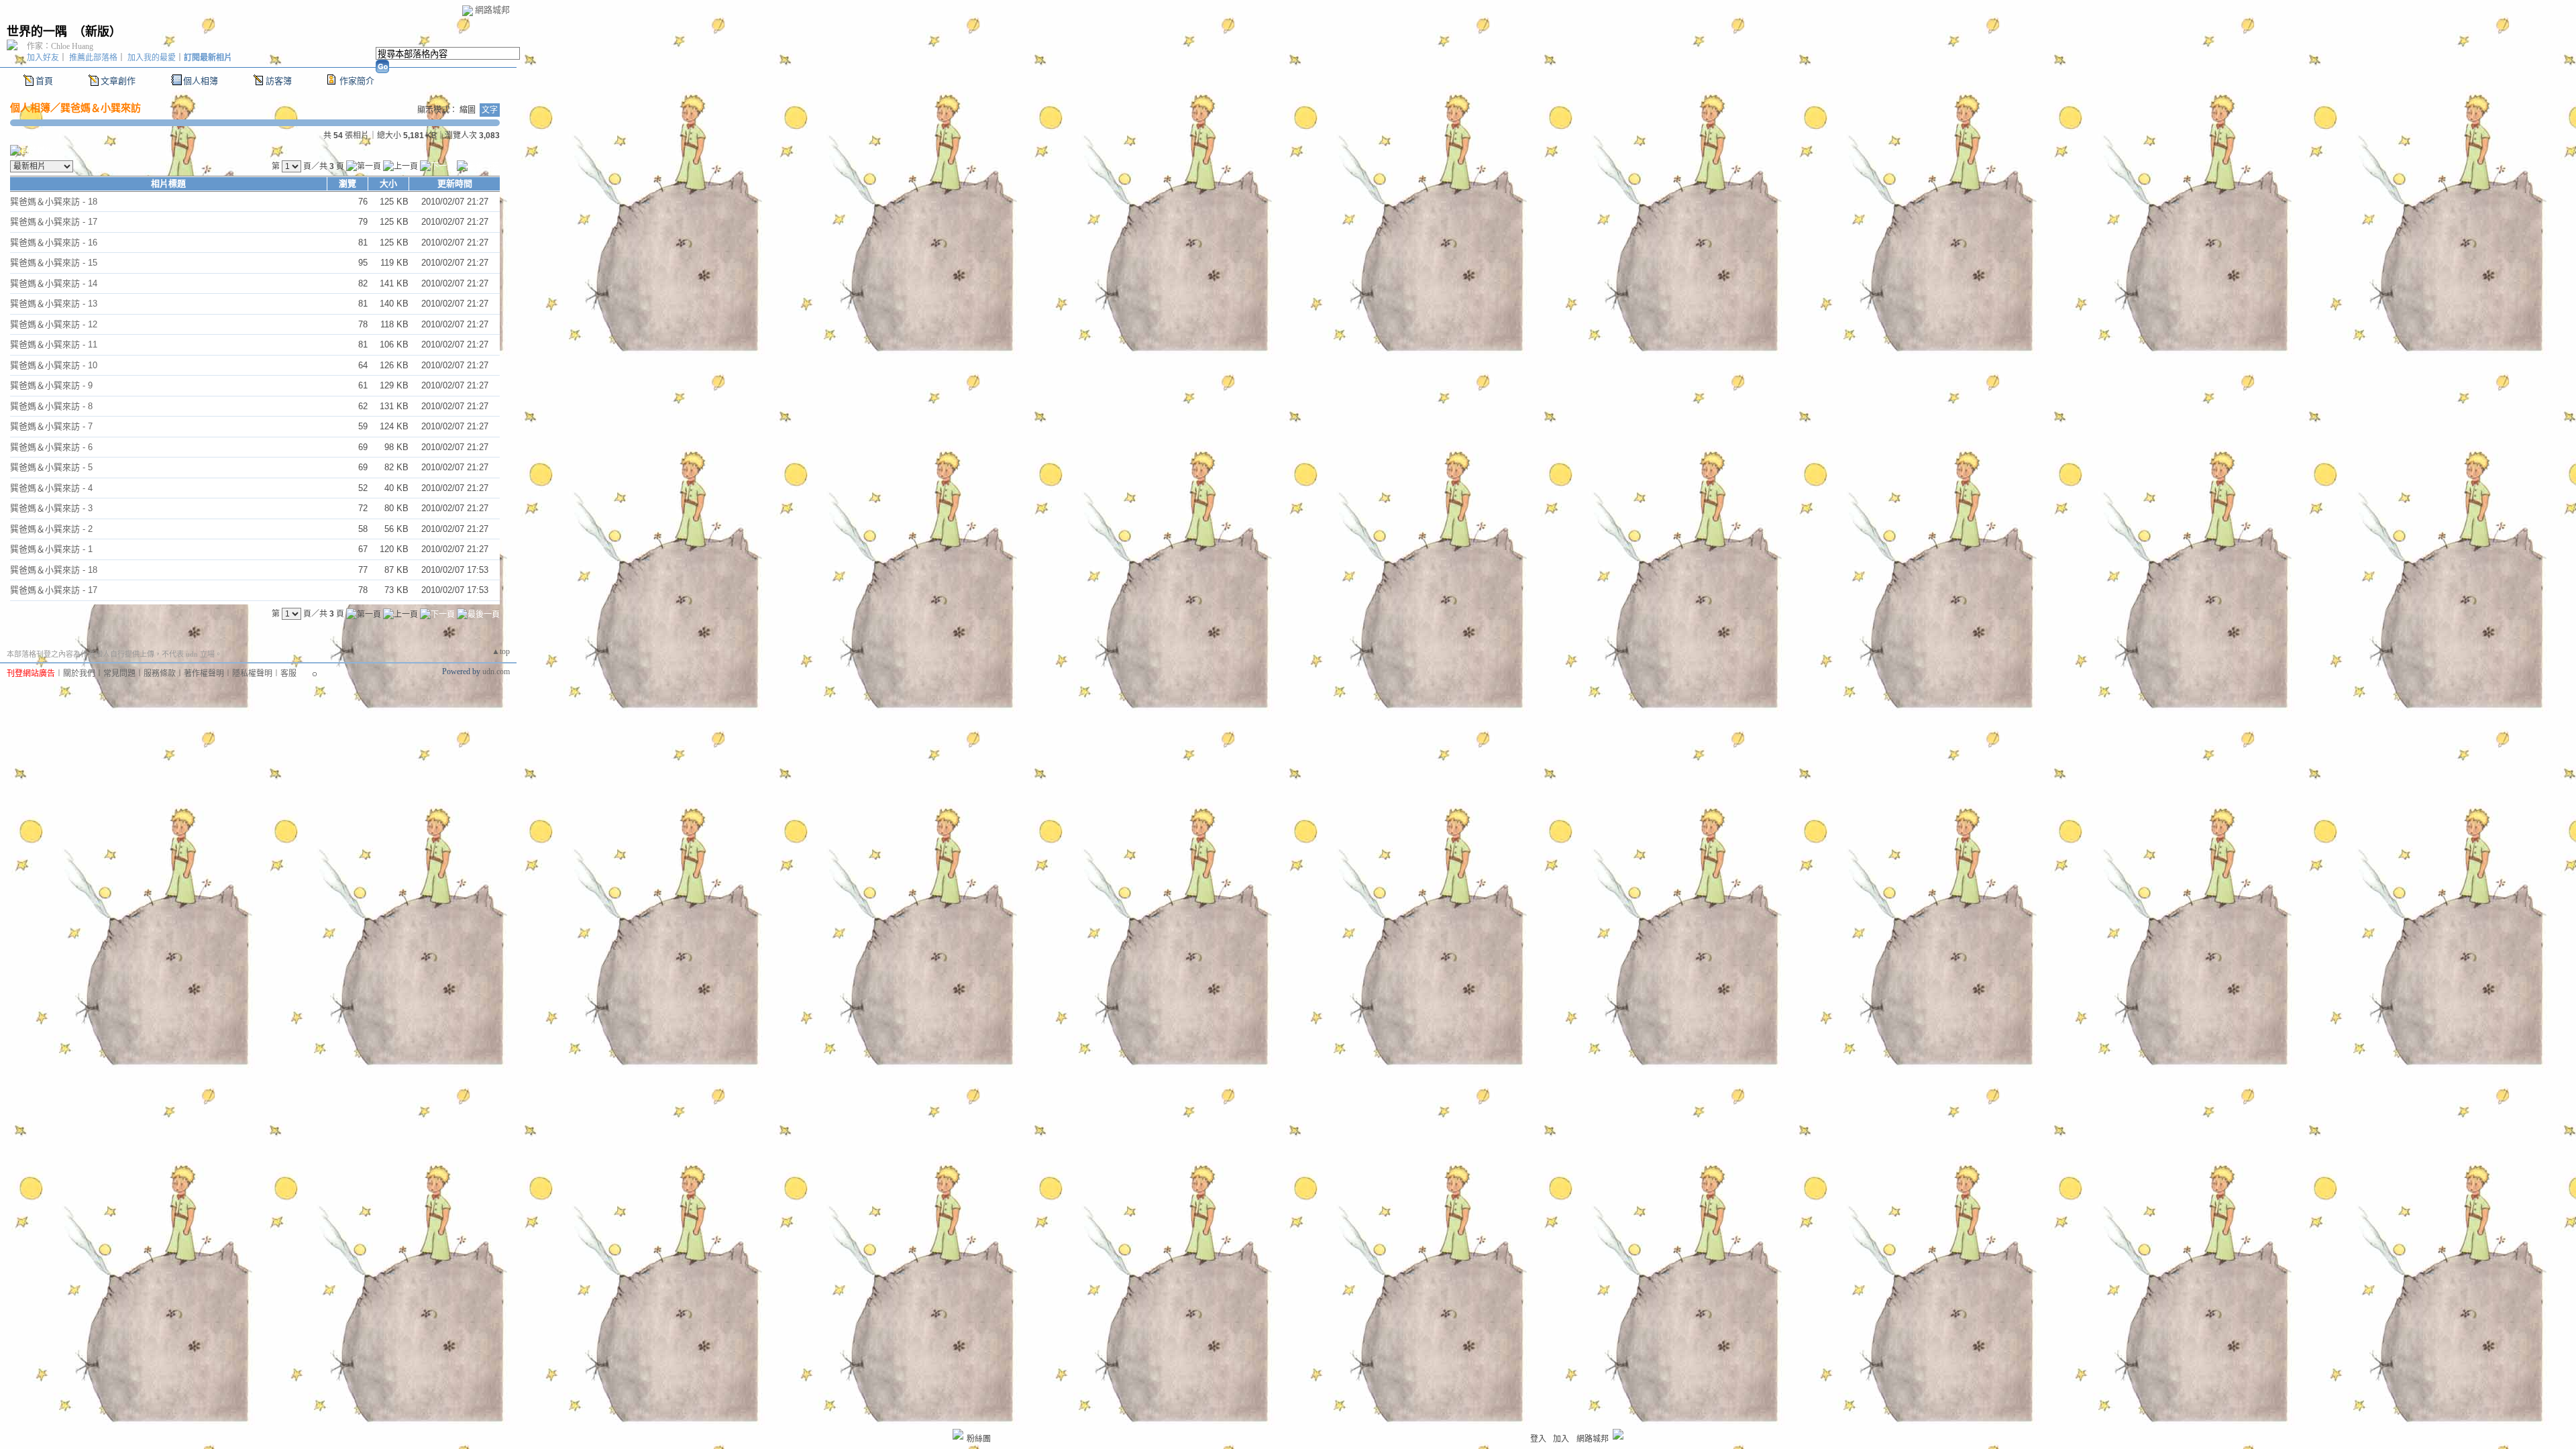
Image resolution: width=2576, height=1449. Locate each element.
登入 (1538, 1439)
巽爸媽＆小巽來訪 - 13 (54, 304)
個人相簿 (201, 81)
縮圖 (468, 110)
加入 (1561, 1439)
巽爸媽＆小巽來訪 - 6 (51, 447)
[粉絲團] (958, 1434)
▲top (501, 651)
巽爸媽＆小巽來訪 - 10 (54, 365)
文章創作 (118, 81)
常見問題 (119, 674)
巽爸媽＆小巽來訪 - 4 (51, 488)
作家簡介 (357, 81)
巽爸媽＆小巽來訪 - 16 (54, 243)
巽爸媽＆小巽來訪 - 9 (51, 385)
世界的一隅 (37, 32)
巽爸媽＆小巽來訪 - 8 (51, 406)
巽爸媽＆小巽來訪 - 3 (51, 508)
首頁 (44, 81)
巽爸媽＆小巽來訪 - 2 (51, 529)
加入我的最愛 (152, 58)
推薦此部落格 (93, 58)
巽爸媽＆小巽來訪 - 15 (54, 263)
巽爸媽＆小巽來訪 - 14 (54, 283)
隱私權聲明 (252, 674)
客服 (288, 674)
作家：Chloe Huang (60, 46)
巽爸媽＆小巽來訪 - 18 (54, 202)
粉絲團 (979, 1439)
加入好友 (43, 58)
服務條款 (160, 674)
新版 (97, 32)
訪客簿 (279, 81)
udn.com (496, 672)
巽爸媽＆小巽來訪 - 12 (54, 324)
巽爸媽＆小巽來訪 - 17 (54, 222)
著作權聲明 (204, 674)
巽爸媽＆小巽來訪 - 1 (51, 549)
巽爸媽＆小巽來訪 (101, 108)
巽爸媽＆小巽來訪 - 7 (51, 426)
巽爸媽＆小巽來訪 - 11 (54, 344)
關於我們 (79, 674)
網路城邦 (492, 10)
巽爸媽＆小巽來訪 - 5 (51, 467)
